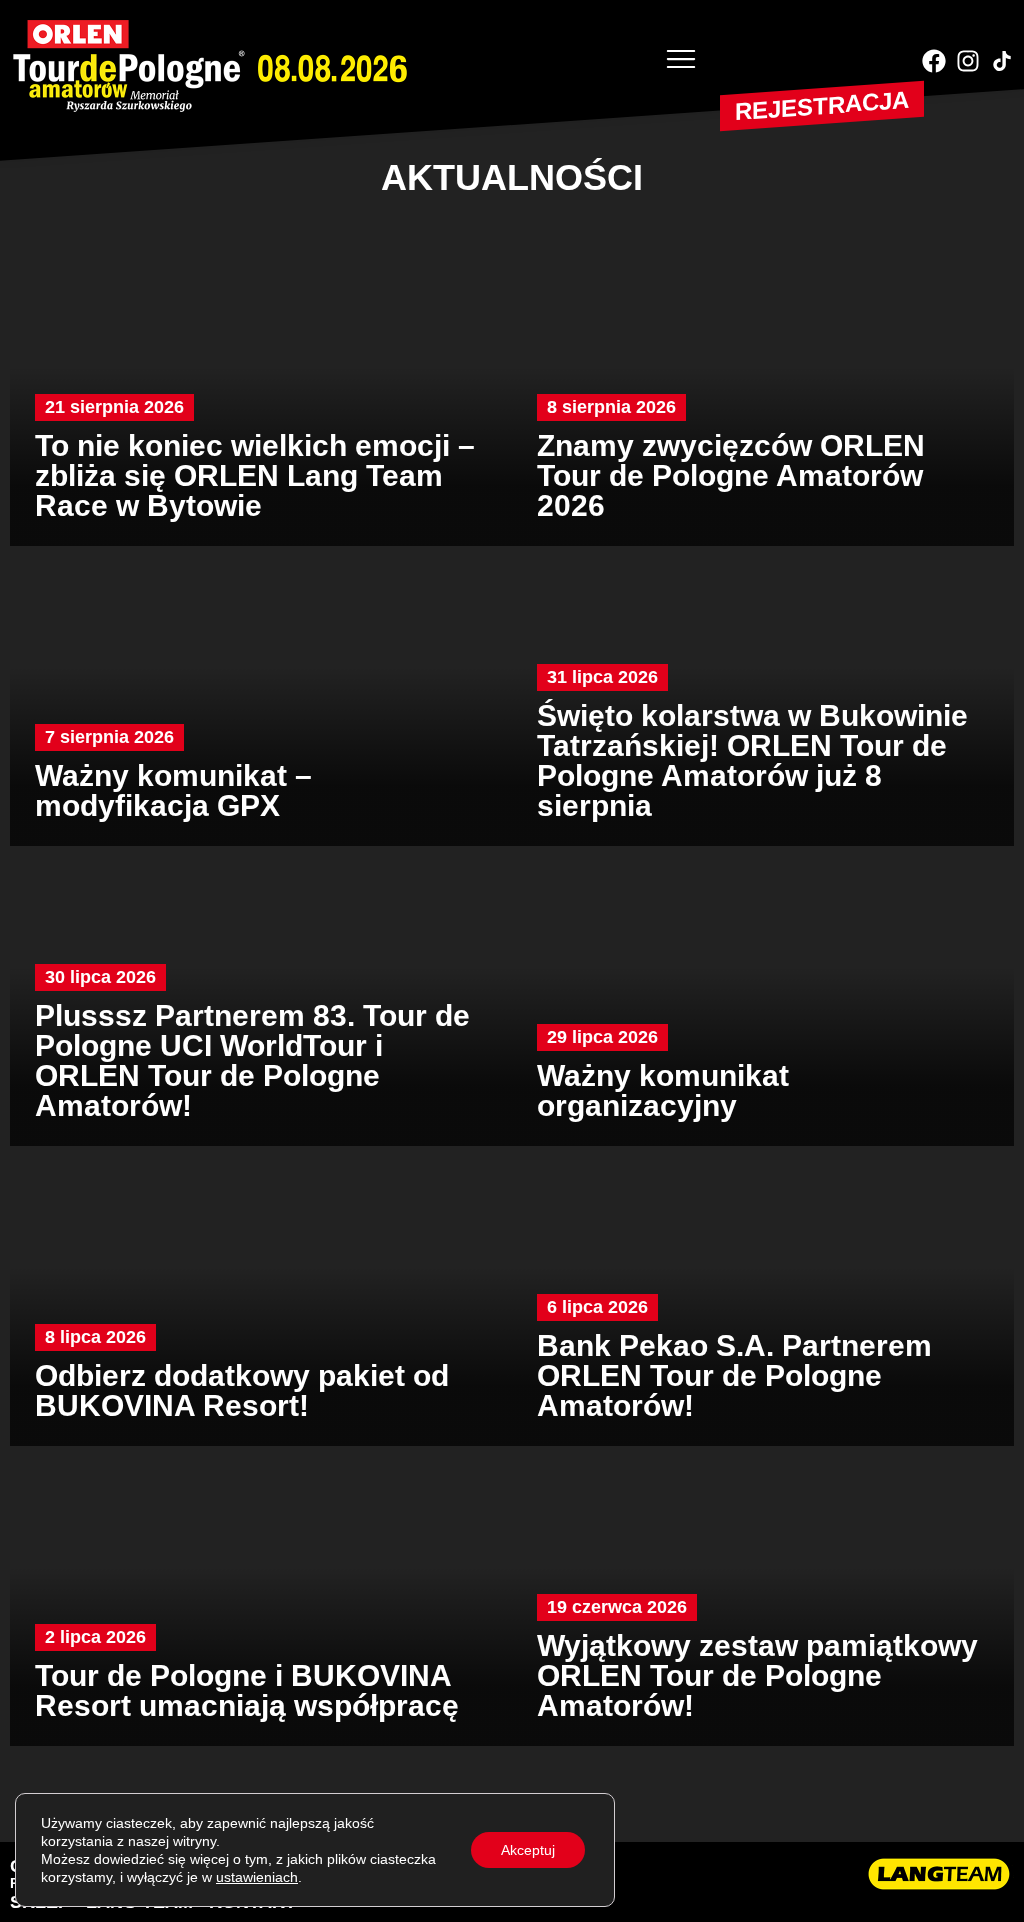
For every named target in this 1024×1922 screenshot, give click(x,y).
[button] (681, 61)
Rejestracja (822, 105)
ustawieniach (257, 1877)
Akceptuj (528, 1850)
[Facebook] (934, 61)
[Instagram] (968, 61)
